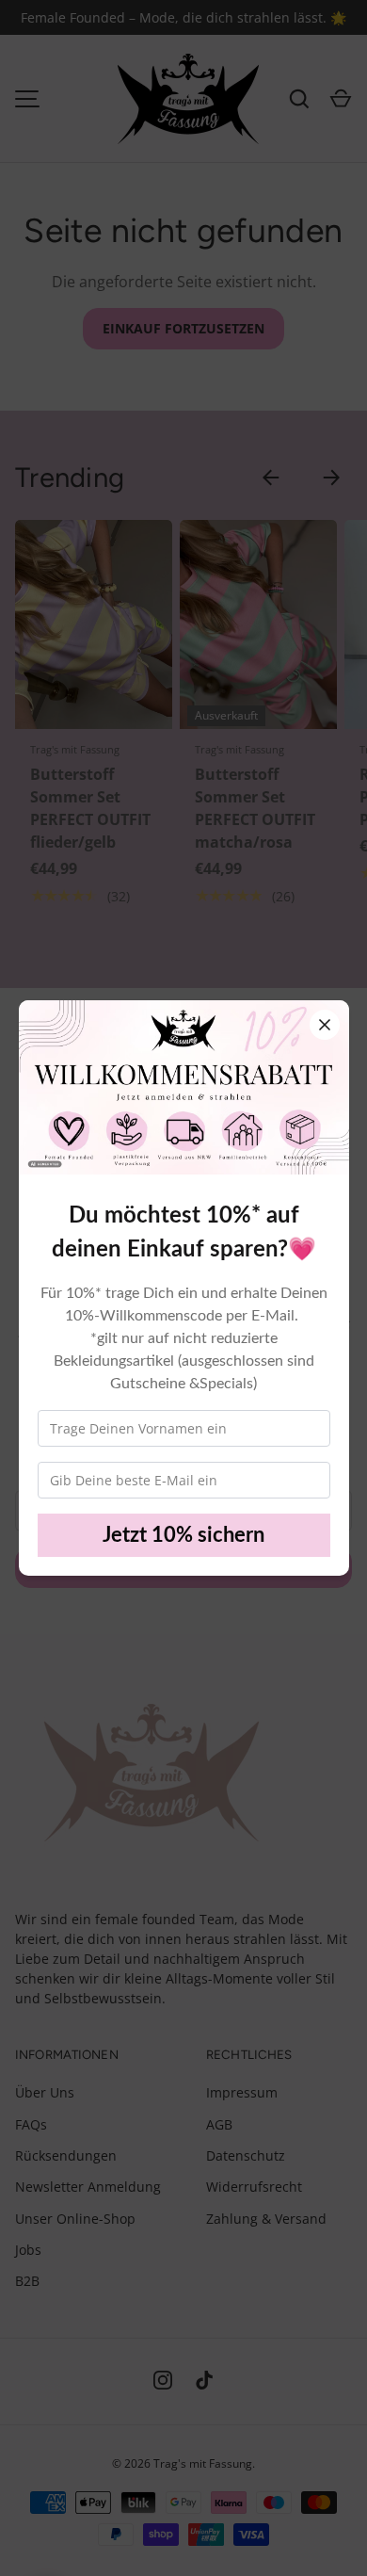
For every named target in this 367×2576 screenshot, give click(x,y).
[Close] (325, 1025)
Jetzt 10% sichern (183, 1535)
